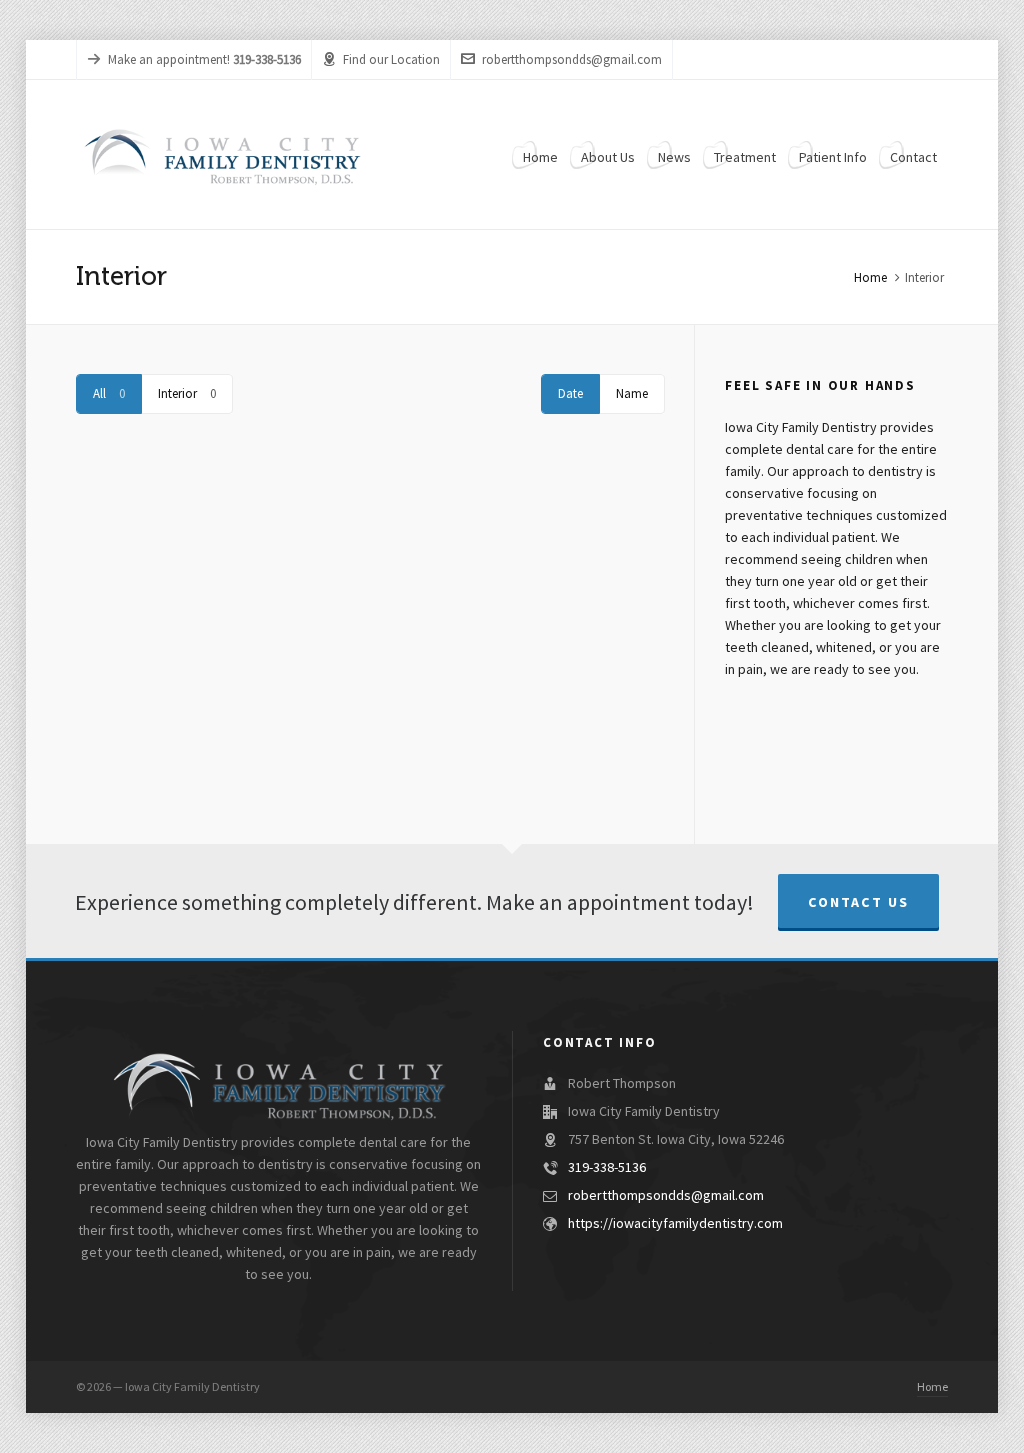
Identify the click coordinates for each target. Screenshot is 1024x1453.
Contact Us (858, 902)
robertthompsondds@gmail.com (572, 60)
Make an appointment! (169, 60)
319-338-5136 (607, 1168)
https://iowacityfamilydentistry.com (675, 1224)
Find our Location (391, 60)
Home (870, 278)
